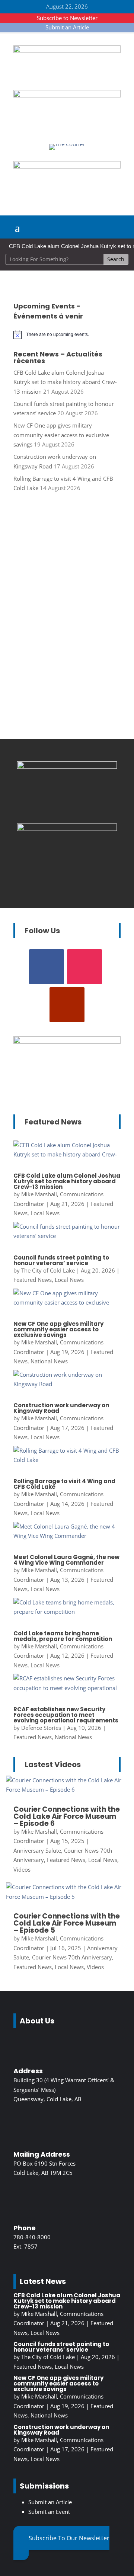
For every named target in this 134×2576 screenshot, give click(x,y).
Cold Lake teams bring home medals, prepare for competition (63, 1636)
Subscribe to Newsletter (67, 18)
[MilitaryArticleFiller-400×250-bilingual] (67, 829)
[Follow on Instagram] (84, 967)
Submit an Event (49, 2512)
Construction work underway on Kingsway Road (61, 1408)
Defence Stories (41, 1728)
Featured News (33, 1280)
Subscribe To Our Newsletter (69, 2538)
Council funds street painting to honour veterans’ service (61, 1260)
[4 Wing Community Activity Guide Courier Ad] (67, 95)
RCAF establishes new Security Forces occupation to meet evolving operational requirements (66, 1715)
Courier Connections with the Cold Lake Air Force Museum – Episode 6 (67, 1816)
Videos (22, 1869)
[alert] (67, 335)
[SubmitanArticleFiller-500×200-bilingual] (67, 166)
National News (49, 1361)
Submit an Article (67, 27)
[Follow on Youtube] (67, 1005)
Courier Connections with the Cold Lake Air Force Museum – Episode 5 (67, 1923)
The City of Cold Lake (48, 1270)
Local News (45, 1213)
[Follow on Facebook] (47, 967)
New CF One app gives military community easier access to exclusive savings (61, 435)
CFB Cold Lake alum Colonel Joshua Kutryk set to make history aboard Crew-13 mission (65, 382)
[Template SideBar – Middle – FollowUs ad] (67, 767)
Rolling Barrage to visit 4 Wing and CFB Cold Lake (64, 1484)
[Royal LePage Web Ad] (67, 51)
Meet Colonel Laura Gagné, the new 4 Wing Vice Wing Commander (66, 1560)
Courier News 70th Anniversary (72, 1957)
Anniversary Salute (37, 1850)
